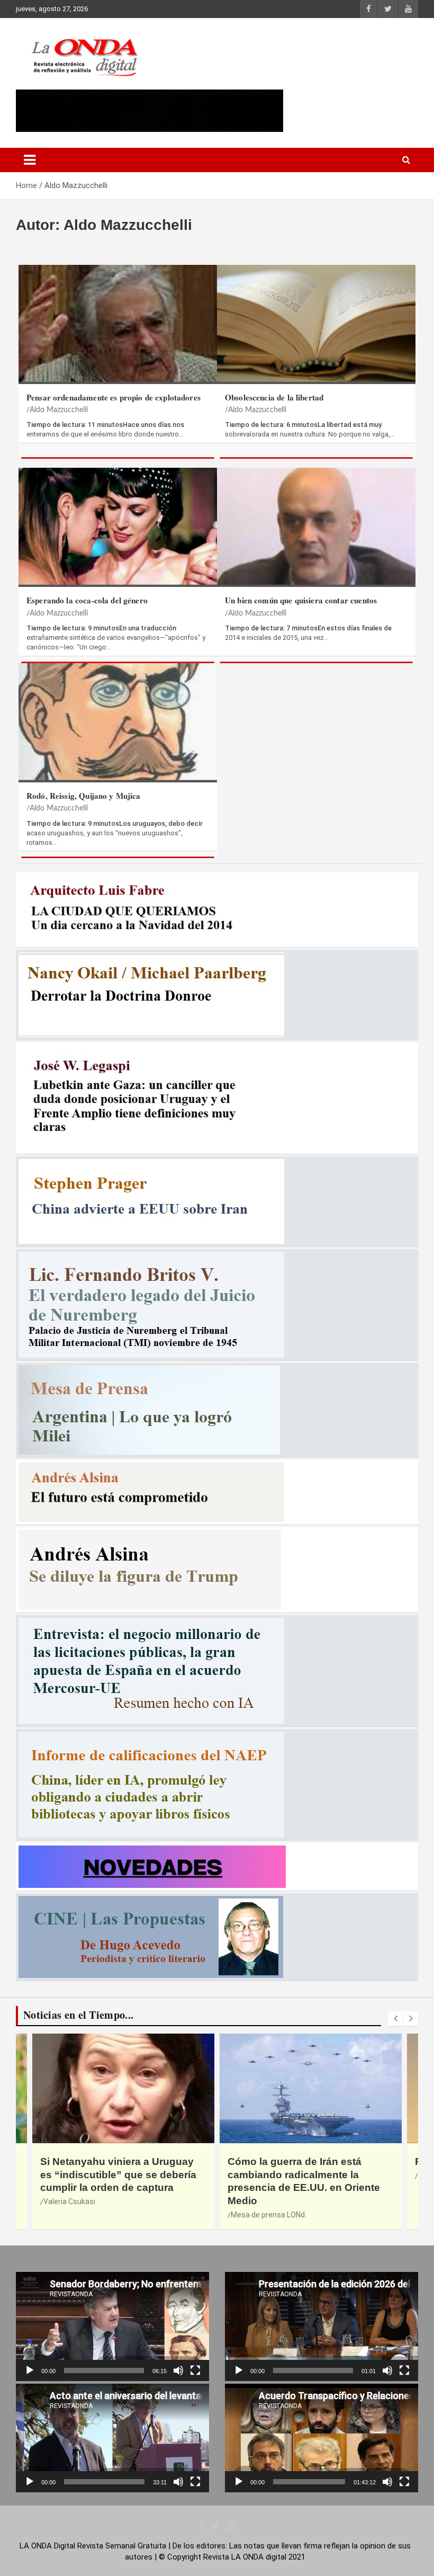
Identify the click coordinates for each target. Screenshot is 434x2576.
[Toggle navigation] (30, 160)
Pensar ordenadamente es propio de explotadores (114, 397)
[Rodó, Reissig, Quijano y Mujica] (118, 721)
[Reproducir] (30, 2370)
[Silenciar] (178, 2370)
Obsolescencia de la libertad (274, 397)
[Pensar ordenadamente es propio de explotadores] (118, 323)
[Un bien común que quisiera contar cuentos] (316, 526)
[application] (112, 2326)
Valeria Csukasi (69, 2201)
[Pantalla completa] (195, 2370)
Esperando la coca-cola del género (87, 600)
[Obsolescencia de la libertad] (316, 323)
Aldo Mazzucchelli (59, 410)
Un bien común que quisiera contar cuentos (301, 600)
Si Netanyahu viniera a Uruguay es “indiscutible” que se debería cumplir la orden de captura (118, 2174)
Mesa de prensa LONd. (269, 2215)
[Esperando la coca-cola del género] (118, 526)
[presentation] (395, 2019)
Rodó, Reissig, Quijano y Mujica (84, 796)
